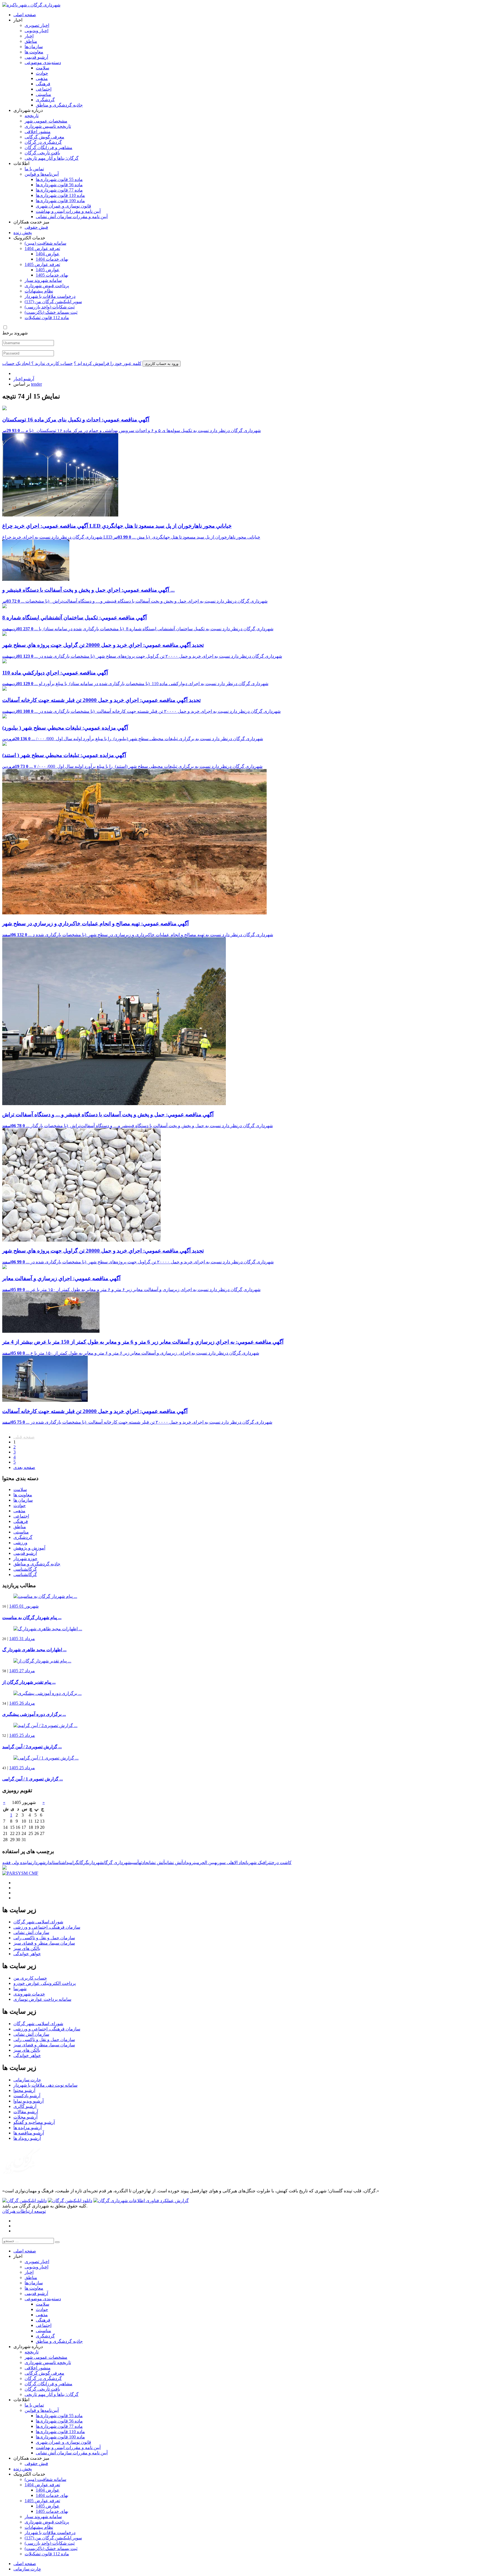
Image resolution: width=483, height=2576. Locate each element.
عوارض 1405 (48, 270)
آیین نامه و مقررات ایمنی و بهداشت (68, 211)
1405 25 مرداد (22, 1735)
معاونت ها (34, 52)
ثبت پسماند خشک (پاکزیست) (51, 312)
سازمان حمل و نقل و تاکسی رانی (44, 1938)
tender (36, 384)
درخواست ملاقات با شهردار (50, 296)
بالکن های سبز (27, 1948)
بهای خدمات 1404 (52, 259)
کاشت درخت (281, 1863)
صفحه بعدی (24, 1467)
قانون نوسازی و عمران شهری (63, 206)
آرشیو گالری (25, 2106)
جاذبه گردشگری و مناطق (59, 105)
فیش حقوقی (36, 227)
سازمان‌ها (34, 47)
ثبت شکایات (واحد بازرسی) (50, 307)
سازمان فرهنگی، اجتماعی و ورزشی (47, 1927)
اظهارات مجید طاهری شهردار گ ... (34, 1650)
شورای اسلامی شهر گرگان (38, 1922)
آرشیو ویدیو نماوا (29, 2101)
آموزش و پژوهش (29, 1548)
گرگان (83, 1863)
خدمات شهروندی (29, 1994)
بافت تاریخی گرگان (42, 153)
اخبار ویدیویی (36, 31)
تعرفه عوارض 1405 (42, 264)
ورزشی (20, 1543)
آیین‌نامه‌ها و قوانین (42, 174)
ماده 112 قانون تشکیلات (47, 318)
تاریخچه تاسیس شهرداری (48, 126)
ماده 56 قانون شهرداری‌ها (59, 185)
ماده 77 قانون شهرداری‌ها (59, 190)
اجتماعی (44, 89)
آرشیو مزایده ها (28, 2128)
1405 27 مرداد (22, 1671)
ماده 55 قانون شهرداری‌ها (59, 179)
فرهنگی (43, 84)
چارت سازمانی (27, 2080)
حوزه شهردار (25, 1559)
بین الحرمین (204, 1863)
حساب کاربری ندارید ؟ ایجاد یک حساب (37, 363)
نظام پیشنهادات (39, 291)
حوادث (42, 73)
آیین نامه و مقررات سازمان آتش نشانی (72, 217)
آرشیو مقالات (26, 2112)
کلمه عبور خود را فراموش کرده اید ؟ (108, 363)
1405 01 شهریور (24, 1606)
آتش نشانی (174, 1863)
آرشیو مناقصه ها (29, 2133)
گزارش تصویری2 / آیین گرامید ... (32, 1747)
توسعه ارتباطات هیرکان (24, 2211)
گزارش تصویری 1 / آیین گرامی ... (33, 1779)
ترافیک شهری (259, 1863)
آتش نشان (157, 1863)
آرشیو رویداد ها (27, 2138)
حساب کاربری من (30, 1978)
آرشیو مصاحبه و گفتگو (34, 2122)
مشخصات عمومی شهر (46, 121)
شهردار (39, 1863)
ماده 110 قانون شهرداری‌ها (60, 195)
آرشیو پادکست (27, 2096)
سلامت (42, 68)
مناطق (31, 41)
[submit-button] (57, 2242)
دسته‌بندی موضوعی (43, 62)
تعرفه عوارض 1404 (42, 248)
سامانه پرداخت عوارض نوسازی (42, 1999)
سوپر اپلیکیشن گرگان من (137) (53, 302)
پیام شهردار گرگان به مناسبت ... (32, 1618)
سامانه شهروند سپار (43, 280)
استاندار (53, 1863)
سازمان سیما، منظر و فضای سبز (44, 1943)
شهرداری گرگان (117, 1863)
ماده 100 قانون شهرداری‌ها (60, 201)
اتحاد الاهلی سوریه (231, 1863)
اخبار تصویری (37, 25)
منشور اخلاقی (38, 132)
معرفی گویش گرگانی (44, 137)
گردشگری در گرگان (43, 142)
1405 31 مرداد (22, 1639)
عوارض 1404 (48, 254)
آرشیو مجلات (25, 2117)
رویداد (188, 1863)
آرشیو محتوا (24, 2090)
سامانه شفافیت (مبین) (45, 243)
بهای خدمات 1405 (52, 275)
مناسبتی (43, 94)
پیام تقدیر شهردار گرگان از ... (29, 1682)
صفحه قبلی (24, 1437)
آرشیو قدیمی (36, 57)
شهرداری (96, 1863)
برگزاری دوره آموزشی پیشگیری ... (34, 1714)
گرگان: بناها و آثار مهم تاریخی (52, 158)
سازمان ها (23, 1500)
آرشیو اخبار (24, 379)
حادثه (144, 1863)
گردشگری (45, 100)
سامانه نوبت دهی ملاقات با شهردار (45, 2085)
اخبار (29, 36)
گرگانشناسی (25, 1569)
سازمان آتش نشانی (31, 1932)
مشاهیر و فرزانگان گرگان (48, 148)
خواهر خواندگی (27, 1954)
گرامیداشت (69, 1863)
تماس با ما (34, 169)
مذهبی (42, 78)
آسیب (135, 1863)
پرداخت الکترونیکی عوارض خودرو (45, 1983)
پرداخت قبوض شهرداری (47, 286)
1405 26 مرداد (22, 1703)
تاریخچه (32, 116)
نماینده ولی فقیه (17, 1863)
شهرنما (20, 1989)
